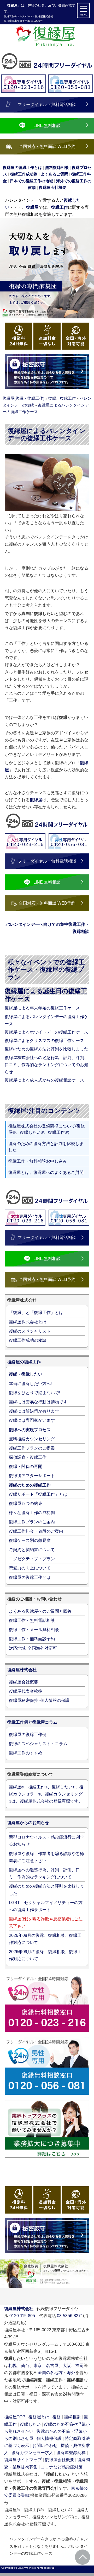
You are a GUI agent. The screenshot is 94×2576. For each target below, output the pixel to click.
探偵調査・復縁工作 (28, 1457)
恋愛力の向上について (30, 1568)
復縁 (57, 2417)
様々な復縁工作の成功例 (32, 1513)
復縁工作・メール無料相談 (34, 1630)
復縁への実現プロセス (30, 1430)
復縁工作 (9, 16)
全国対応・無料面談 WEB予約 (47, 146)
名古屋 (52, 2366)
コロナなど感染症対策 (62, 2467)
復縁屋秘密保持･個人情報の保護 (39, 1700)
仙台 (25, 2366)
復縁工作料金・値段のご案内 (36, 1531)
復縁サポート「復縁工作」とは (38, 1494)
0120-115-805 (22, 2316)
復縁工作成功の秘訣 (28, 1340)
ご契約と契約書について (32, 1550)
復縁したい (30, 2424)
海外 (71, 2373)
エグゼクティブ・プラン (32, 1559)
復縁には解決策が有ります (34, 1411)
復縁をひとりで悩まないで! (34, 1393)
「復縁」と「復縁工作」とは (36, 1313)
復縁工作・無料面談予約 (32, 1639)
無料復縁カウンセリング (32, 1439)
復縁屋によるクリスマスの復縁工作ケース (44, 1041)
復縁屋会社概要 (23, 1682)
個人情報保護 (49, 2438)
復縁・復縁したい (26, 1374)
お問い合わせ (45, 2446)
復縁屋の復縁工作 (24, 1362)
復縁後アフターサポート (32, 1476)
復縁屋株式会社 (44, 16)
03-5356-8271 (70, 2316)
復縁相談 (72, 2417)
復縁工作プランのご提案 (32, 1448)
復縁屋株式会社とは (28, 1322)
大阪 (67, 2366)
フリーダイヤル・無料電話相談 (47, 105)
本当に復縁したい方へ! (30, 1384)
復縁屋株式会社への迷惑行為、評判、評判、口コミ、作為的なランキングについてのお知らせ (46, 1065)
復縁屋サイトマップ (23, 2460)
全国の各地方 (50, 2373)
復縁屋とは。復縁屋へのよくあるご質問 (46, 1172)
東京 (38, 2366)
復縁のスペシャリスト (30, 1331)
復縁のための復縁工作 (30, 1485)
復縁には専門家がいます (32, 1420)
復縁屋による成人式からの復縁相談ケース (44, 1080)
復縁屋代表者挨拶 (26, 1691)
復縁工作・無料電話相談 (32, 1620)
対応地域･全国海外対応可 (33, 1648)
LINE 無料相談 (47, 125)
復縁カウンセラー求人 (32, 2453)
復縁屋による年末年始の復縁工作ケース (42, 1008)
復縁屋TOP (15, 2417)
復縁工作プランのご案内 (32, 1522)
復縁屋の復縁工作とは (30, 1577)
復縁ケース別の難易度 (30, 1540)
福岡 (79, 2366)
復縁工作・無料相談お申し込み (38, 1161)
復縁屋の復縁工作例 (28, 1735)
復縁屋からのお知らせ (28, 1823)
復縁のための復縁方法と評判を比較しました (46, 1049)
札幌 (13, 2366)
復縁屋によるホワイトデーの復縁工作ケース (46, 1032)
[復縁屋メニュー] (83, 10)
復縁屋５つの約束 (26, 1503)
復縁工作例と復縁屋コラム (32, 1722)
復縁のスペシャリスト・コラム (38, 1744)
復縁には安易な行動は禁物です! (39, 1402)
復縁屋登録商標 (71, 2453)
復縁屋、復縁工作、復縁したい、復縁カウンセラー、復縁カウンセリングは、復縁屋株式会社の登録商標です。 (46, 1794)
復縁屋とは (39, 2417)
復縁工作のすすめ (26, 1753)
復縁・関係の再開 (26, 1466)
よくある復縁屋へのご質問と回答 (40, 1611)
